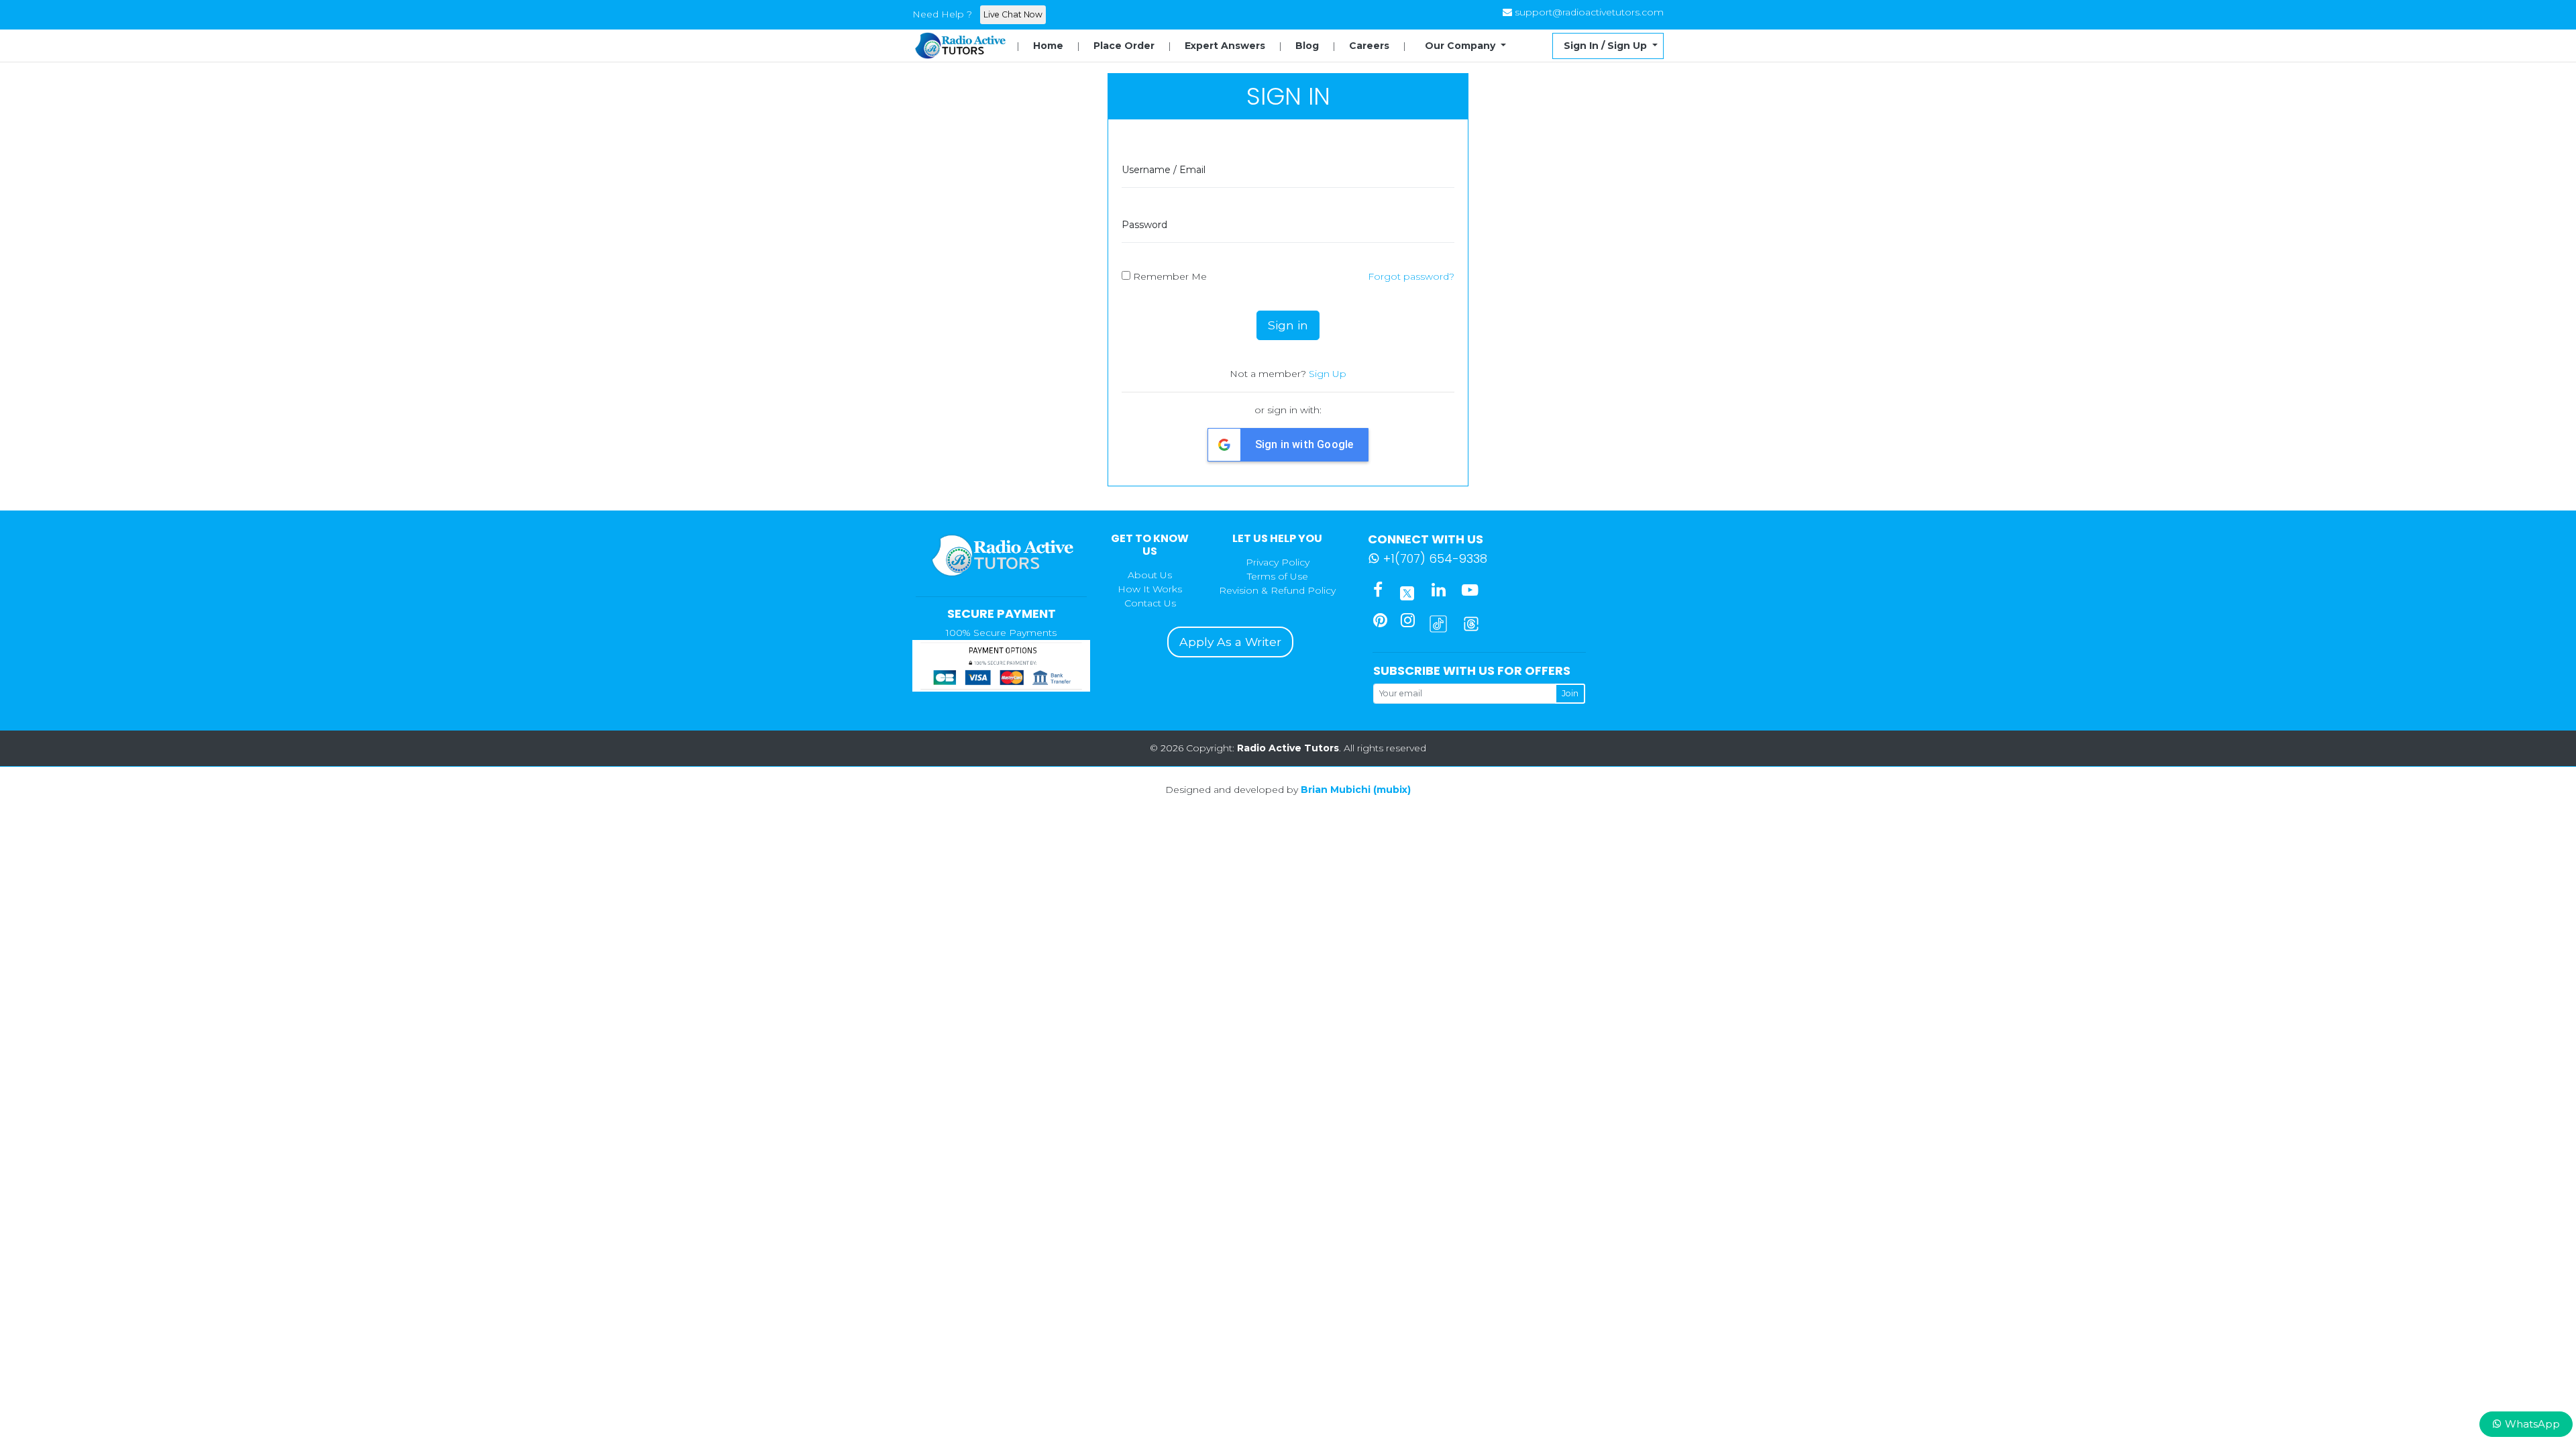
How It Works (1150, 589)
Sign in (1288, 325)
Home (1048, 46)
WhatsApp (2531, 1424)
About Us (1150, 575)
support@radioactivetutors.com (1589, 12)
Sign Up (1328, 374)
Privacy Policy (1278, 562)
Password (1144, 225)
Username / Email (1164, 170)
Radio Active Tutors (1288, 748)
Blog (1307, 46)
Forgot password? (1411, 276)
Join (1570, 693)
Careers (1369, 46)
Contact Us (1150, 603)
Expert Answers (1225, 46)
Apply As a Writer (1230, 642)
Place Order (1124, 46)
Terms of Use (1278, 576)
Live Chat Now (1013, 14)
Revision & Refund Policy (1277, 590)
